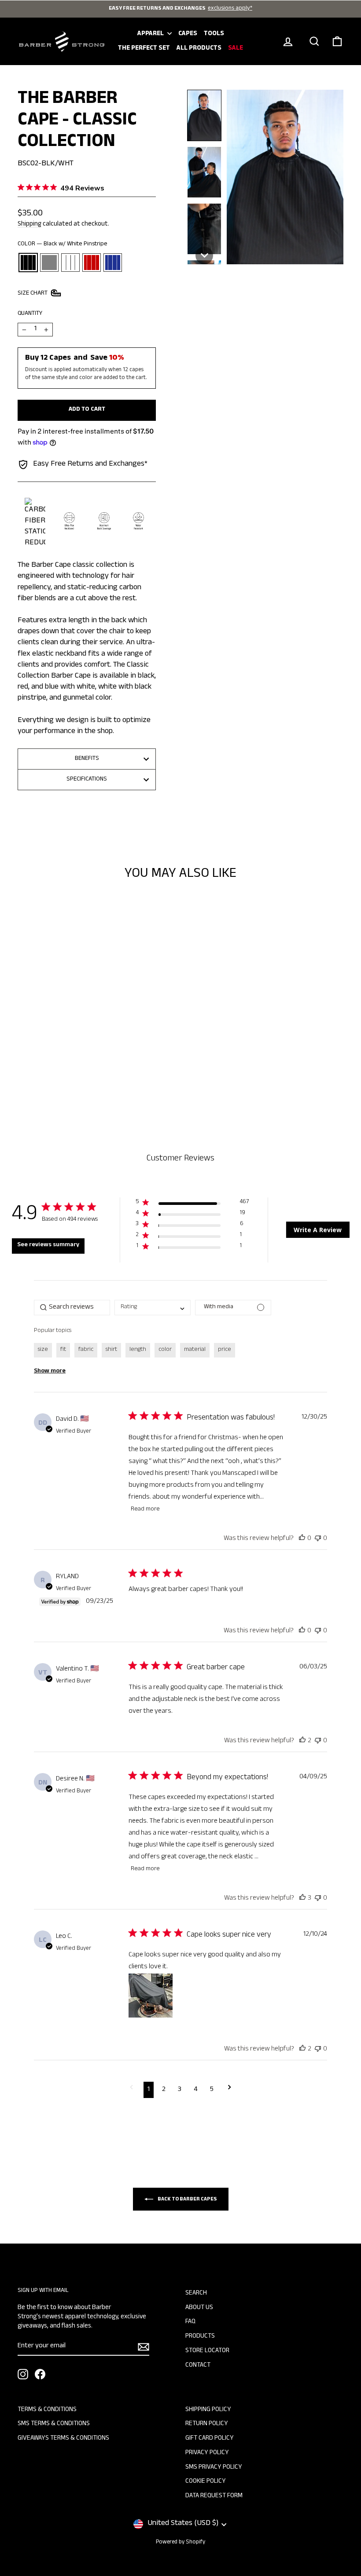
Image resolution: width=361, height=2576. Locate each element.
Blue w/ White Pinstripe (113, 263)
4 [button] (196, 2090)
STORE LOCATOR (207, 2351)
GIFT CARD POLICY (210, 2439)
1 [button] (149, 2090)
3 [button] (180, 2090)
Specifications (87, 780)
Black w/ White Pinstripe (28, 263)
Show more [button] (50, 1372)
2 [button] (164, 2090)
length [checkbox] (138, 1350)
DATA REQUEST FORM (214, 2496)
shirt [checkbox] (111, 1350)
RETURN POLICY (207, 2424)
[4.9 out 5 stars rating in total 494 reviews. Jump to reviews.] (55, 1041)
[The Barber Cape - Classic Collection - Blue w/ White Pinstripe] (79, 1069)
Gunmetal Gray (49, 263)
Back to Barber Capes (187, 2200)
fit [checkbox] (63, 1350)
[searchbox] (72, 1308)
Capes (188, 34)
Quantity (30, 314)
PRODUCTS (200, 2337)
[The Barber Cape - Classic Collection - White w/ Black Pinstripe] (55, 1069)
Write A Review (318, 1230)
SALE (236, 49)
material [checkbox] (195, 1350)
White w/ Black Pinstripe (70, 263)
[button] (204, 115)
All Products (199, 49)
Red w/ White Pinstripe (92, 263)
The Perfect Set (144, 49)
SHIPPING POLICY (208, 2410)
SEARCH (196, 2294)
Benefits (87, 759)
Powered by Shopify (180, 2543)
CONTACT (198, 2366)
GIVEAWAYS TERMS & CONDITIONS (63, 2439)
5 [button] (212, 2090)
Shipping (29, 225)
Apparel (151, 34)
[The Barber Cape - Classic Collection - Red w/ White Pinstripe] (67, 1069)
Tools (214, 34)
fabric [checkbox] (86, 1350)
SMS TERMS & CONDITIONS (54, 2424)
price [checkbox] (225, 1350)
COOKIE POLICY (206, 2482)
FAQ (190, 2322)
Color (63, 245)
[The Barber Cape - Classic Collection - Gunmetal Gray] (43, 1069)
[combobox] (153, 1308)
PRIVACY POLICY (207, 2453)
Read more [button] (145, 1510)
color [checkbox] (165, 1350)
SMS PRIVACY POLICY (214, 2468)
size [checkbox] (43, 1350)
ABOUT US (199, 2308)
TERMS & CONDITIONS (47, 2410)
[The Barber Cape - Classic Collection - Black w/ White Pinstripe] (31, 1069)
